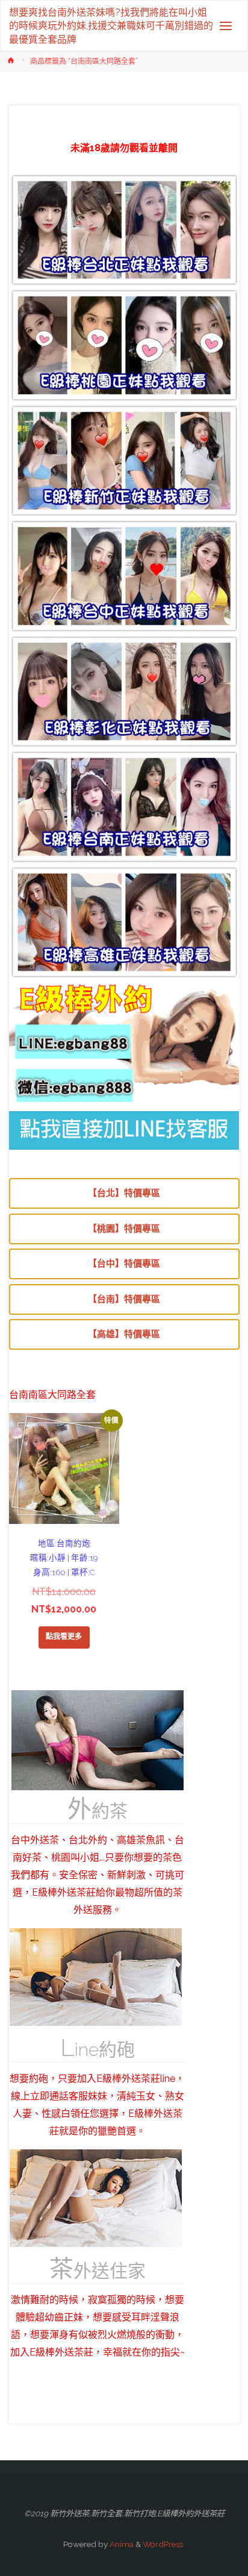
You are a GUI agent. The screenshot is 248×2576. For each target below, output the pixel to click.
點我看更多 (64, 1637)
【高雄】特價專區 (124, 1334)
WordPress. (164, 2544)
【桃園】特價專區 (124, 1229)
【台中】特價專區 (124, 1264)
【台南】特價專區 (124, 1299)
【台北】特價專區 (124, 1193)
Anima (121, 2544)
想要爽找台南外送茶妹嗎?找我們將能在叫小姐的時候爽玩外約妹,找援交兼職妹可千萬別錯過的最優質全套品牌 (111, 25)
